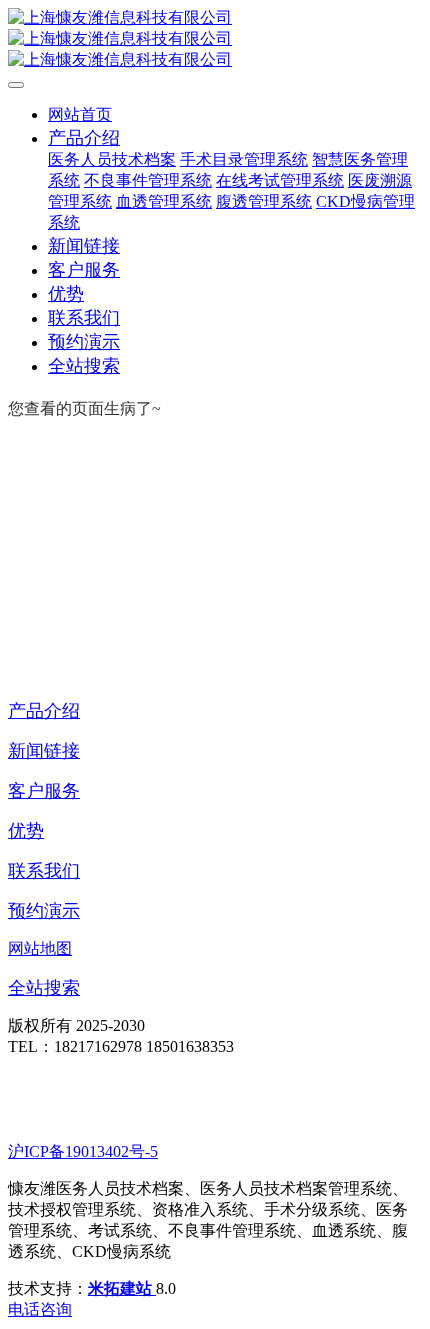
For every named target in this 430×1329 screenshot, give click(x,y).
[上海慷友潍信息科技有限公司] (215, 39)
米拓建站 (122, 1288)
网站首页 (80, 114)
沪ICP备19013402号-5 (83, 1151)
